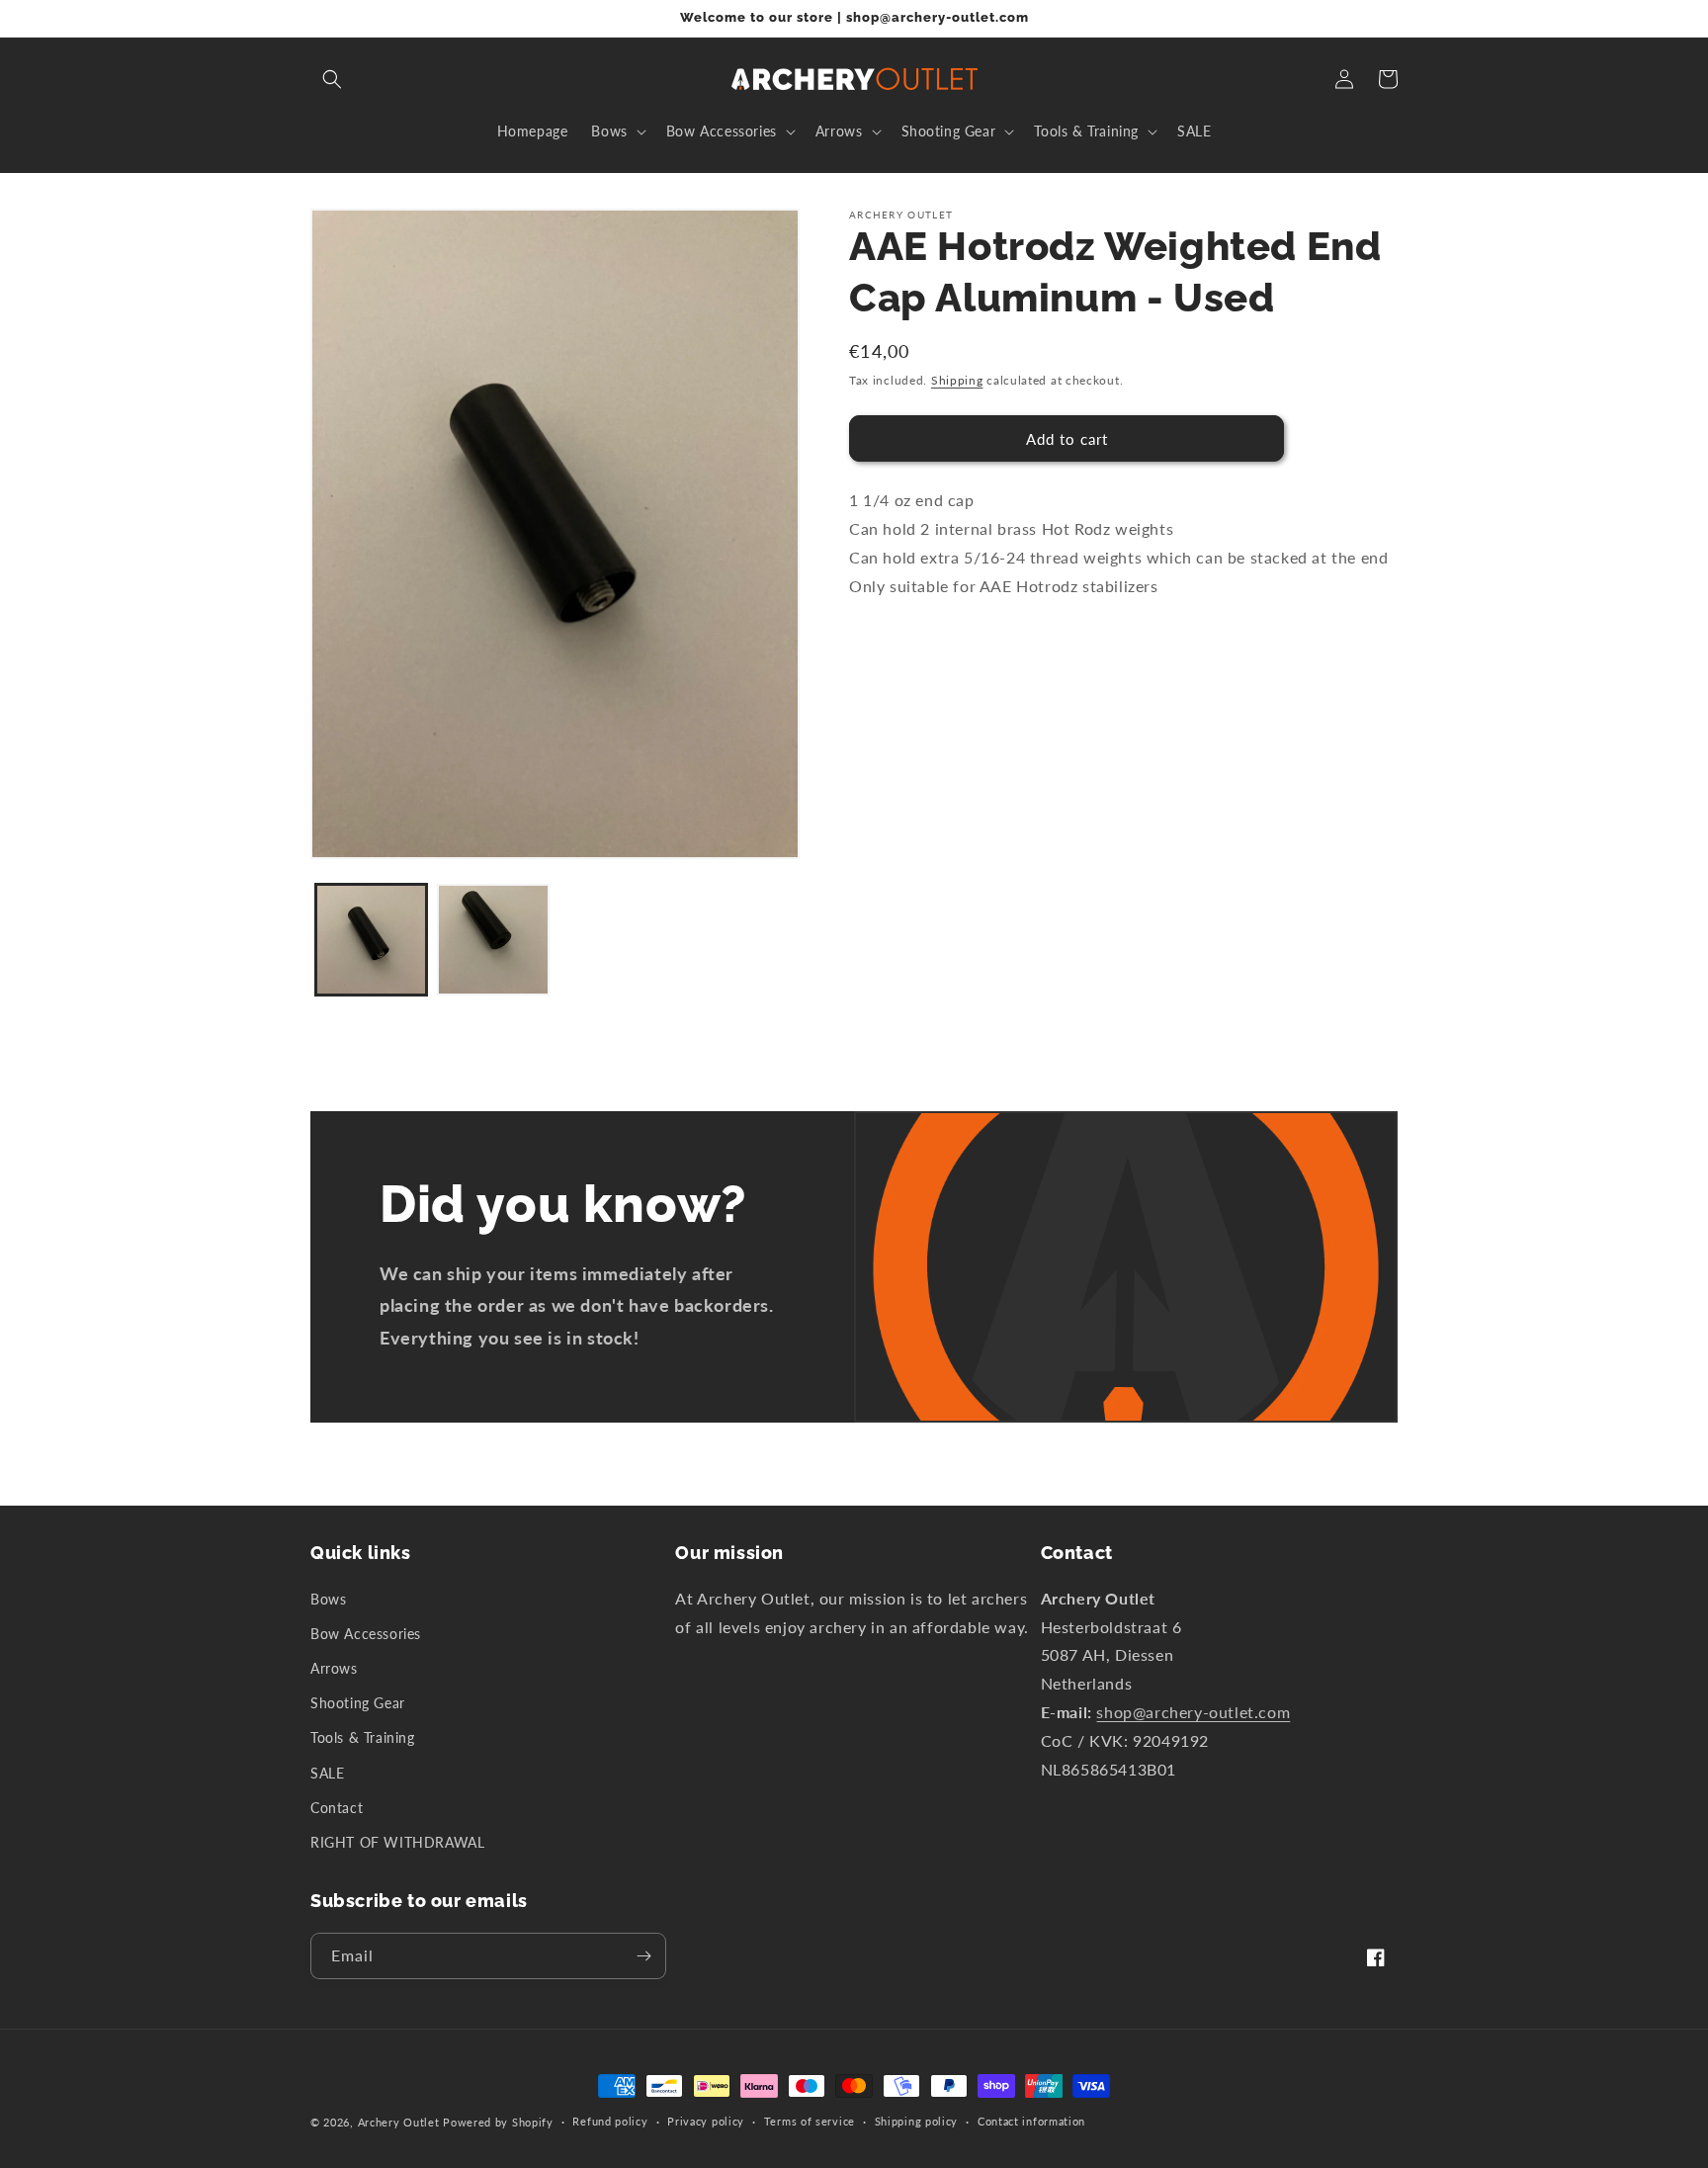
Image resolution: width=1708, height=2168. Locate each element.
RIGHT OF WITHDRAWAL (397, 1842)
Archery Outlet (399, 2122)
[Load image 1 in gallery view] (371, 940)
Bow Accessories (366, 1634)
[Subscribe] (643, 1956)
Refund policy (610, 2121)
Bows (328, 1599)
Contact (337, 1808)
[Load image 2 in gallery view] (493, 940)
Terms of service (810, 2121)
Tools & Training (363, 1737)
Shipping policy (917, 2121)
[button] (332, 79)
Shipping (957, 380)
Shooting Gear (358, 1703)
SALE (327, 1773)
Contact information (1031, 2121)
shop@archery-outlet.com (1193, 1712)
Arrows (334, 1668)
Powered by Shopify (498, 2122)
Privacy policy (706, 2121)
